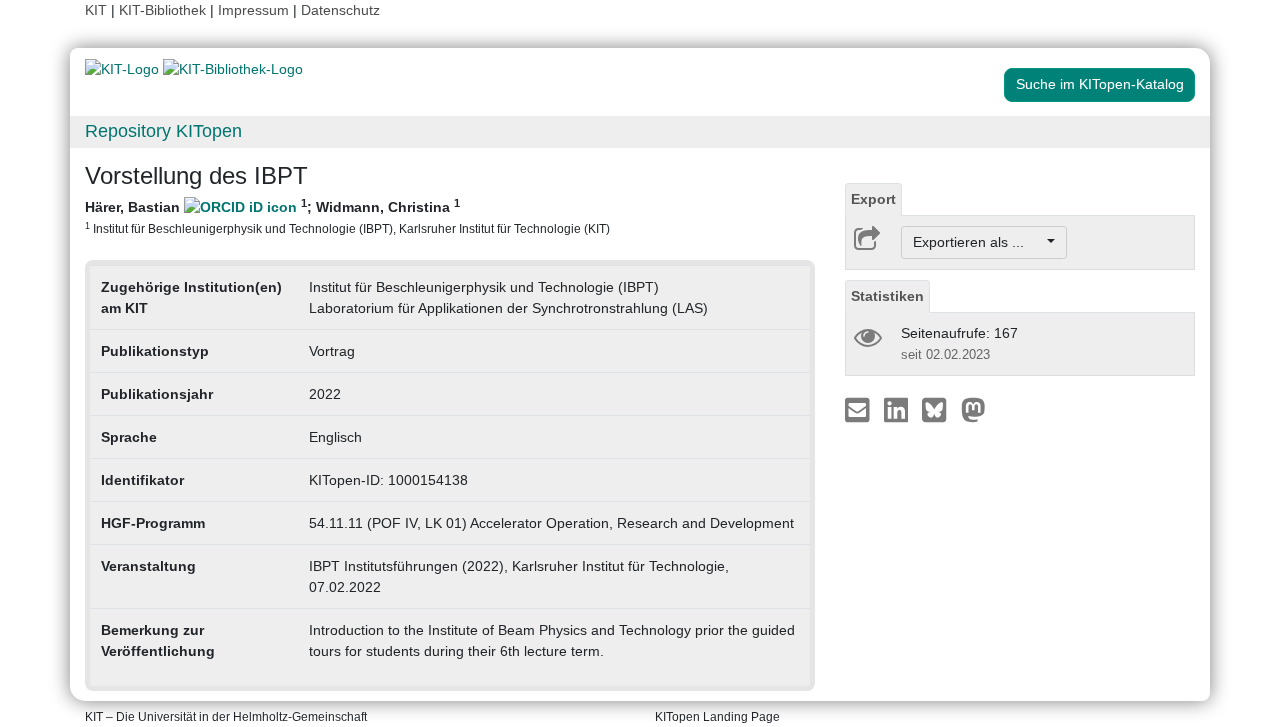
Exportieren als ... (978, 242)
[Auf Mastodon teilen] (973, 409)
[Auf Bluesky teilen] (939, 409)
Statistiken (887, 296)
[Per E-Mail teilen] (859, 409)
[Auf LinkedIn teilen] (898, 409)
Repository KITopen (163, 131)
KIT (96, 10)
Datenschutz (340, 10)
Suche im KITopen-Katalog (1100, 84)
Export (873, 199)
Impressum (253, 10)
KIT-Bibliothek (164, 10)
